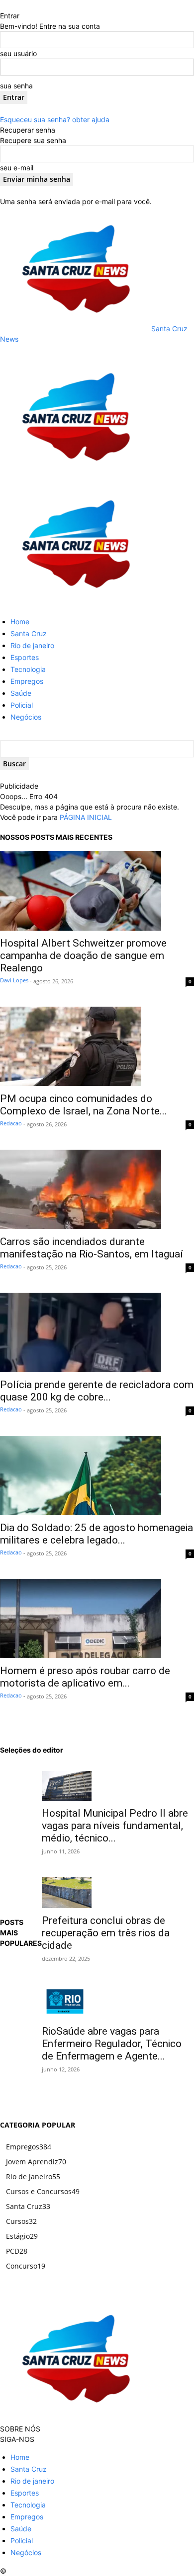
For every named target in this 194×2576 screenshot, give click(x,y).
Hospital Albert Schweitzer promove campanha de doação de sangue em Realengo (83, 956)
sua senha (16, 86)
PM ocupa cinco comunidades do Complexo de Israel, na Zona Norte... (84, 1105)
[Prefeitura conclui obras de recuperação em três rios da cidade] (118, 1892)
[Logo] (75, 477)
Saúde (21, 693)
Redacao (11, 1123)
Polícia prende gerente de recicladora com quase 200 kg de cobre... (97, 1391)
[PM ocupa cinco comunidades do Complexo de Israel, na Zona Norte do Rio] (97, 1046)
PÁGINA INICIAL (86, 817)
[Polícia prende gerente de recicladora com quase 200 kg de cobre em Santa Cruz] (97, 1332)
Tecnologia (28, 669)
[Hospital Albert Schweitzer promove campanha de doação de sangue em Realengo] (97, 891)
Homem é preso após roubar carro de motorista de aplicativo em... (85, 1677)
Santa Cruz (29, 633)
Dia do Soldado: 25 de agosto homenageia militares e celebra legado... (97, 1534)
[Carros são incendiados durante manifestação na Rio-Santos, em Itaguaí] (97, 1189)
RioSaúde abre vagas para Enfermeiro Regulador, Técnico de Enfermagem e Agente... (112, 2044)
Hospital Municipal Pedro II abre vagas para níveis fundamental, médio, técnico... (115, 1826)
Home (20, 622)
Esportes (25, 657)
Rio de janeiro (32, 645)
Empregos (27, 681)
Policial (22, 705)
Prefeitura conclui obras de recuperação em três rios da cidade (106, 1933)
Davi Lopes (14, 980)
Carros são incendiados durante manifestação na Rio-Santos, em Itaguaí (92, 1248)
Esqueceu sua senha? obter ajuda (55, 119)
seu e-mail (17, 168)
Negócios (26, 717)
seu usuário (18, 53)
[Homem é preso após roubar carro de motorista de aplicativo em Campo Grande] (97, 1619)
